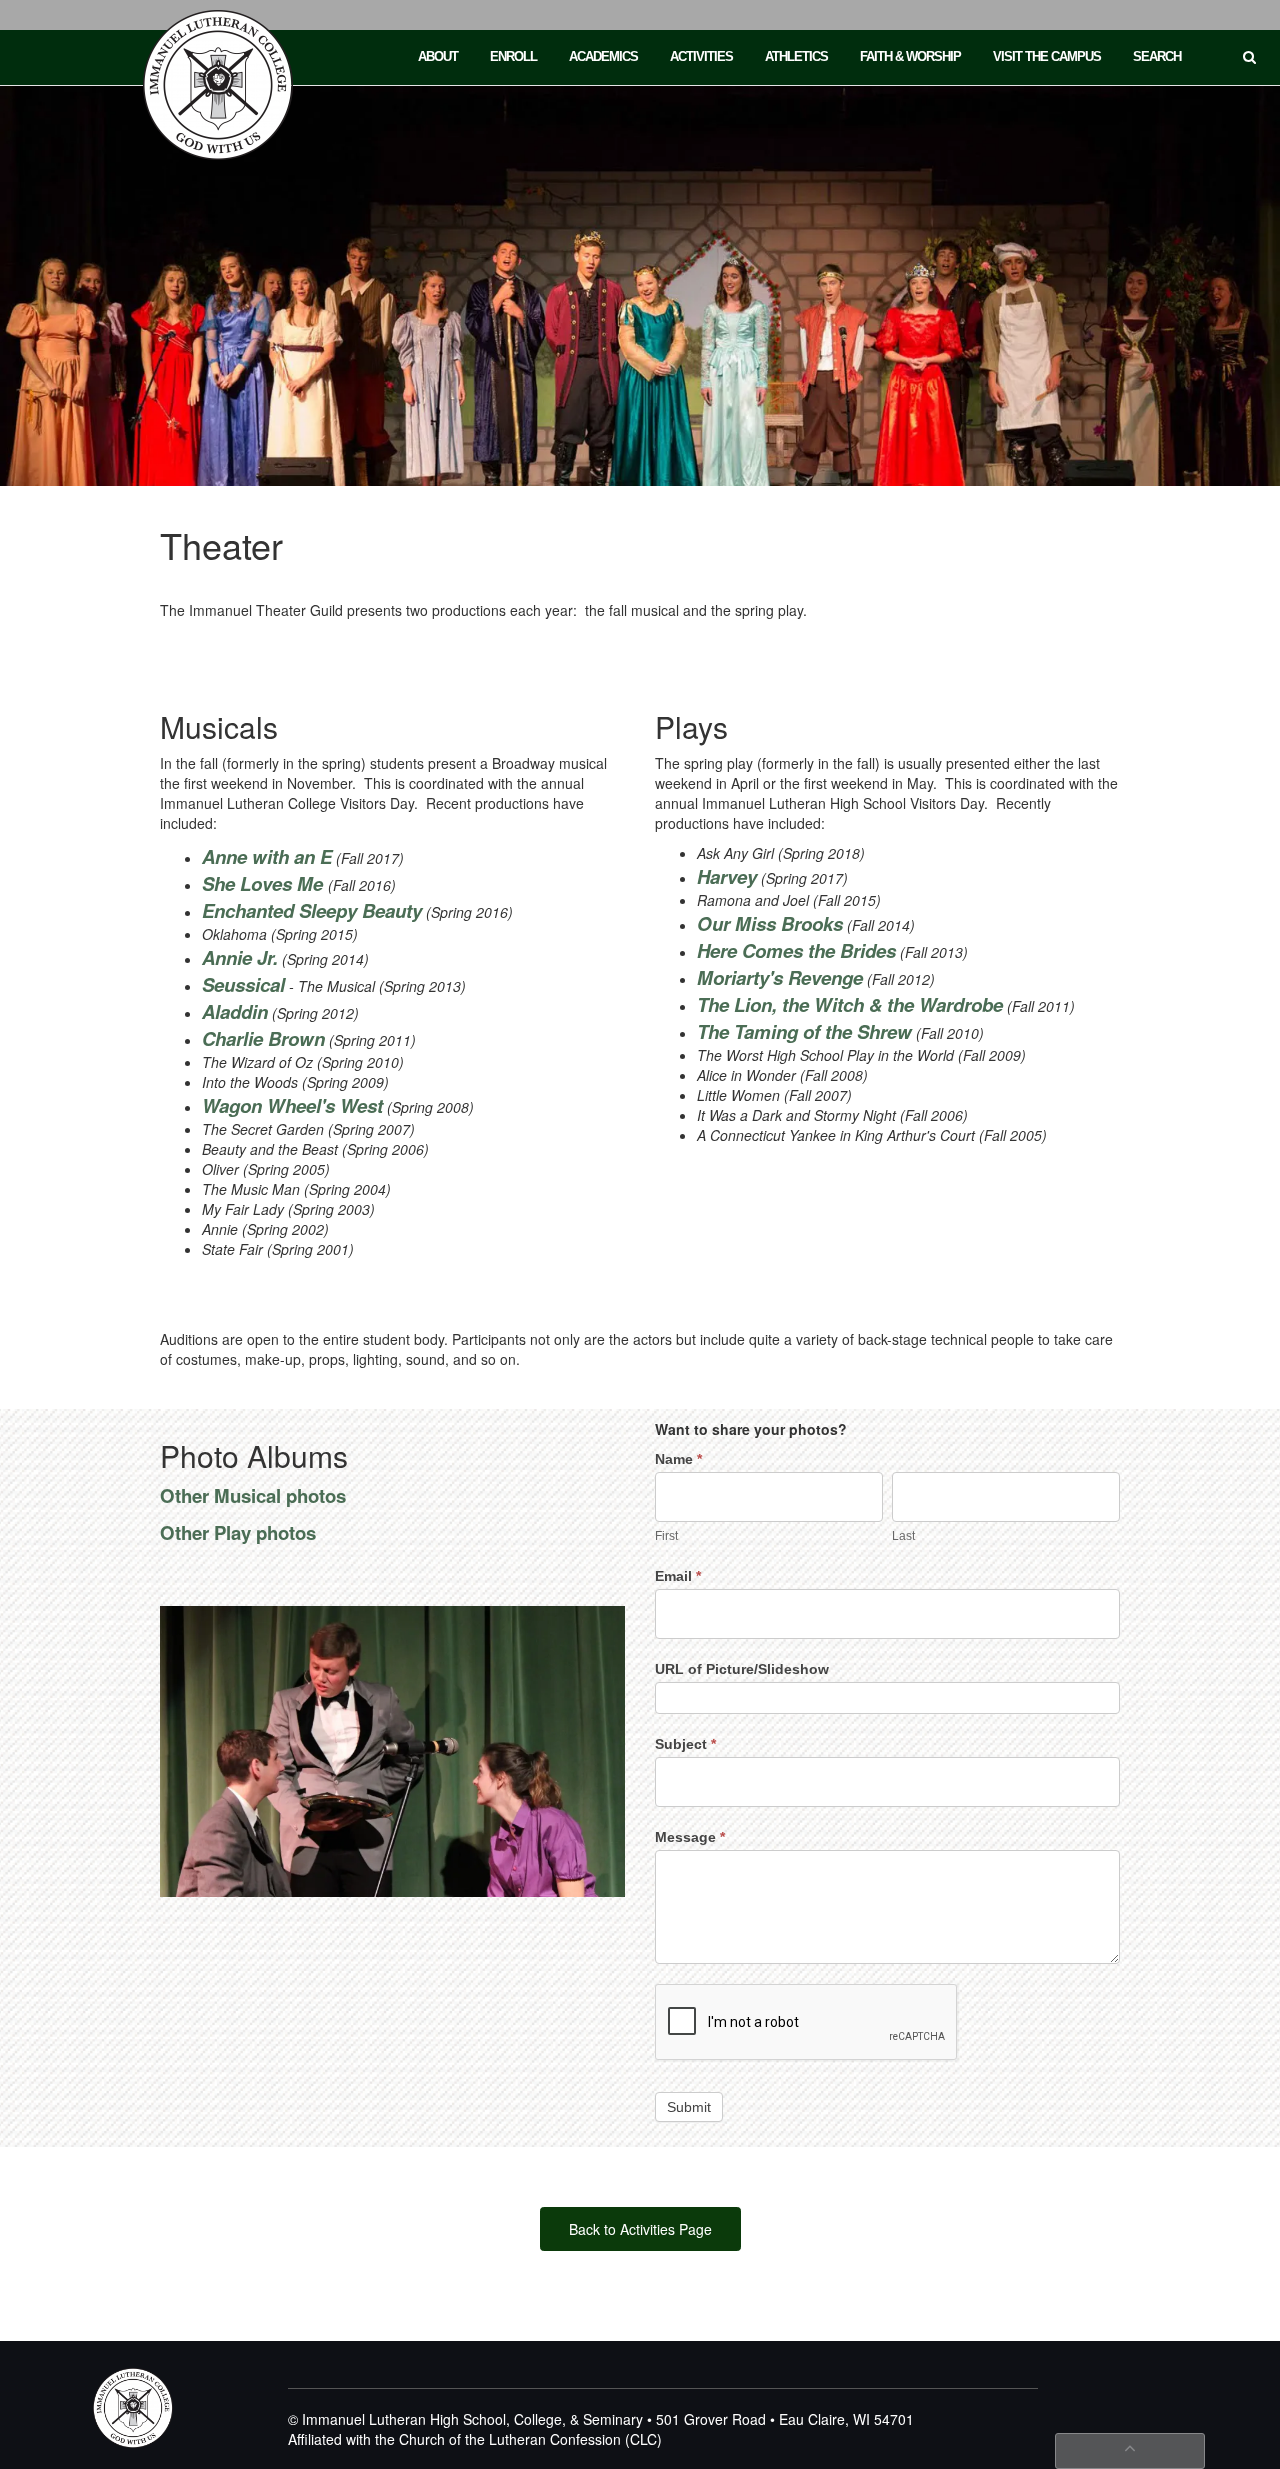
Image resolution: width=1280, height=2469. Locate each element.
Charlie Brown (263, 1038)
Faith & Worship (910, 56)
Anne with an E (267, 856)
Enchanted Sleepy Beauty (312, 910)
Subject (685, 1744)
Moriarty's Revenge (780, 977)
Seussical (243, 984)
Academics (603, 56)
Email (678, 1576)
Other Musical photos (253, 1495)
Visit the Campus (1047, 56)
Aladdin (235, 1011)
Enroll (513, 56)
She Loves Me (265, 883)
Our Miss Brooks (770, 923)
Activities (701, 56)
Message (690, 1837)
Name (678, 1459)
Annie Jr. (240, 957)
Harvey (727, 876)
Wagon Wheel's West (292, 1105)
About (438, 56)
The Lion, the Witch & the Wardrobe (850, 1004)
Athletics (796, 56)
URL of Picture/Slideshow (742, 1669)
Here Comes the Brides (796, 950)
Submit (689, 2107)
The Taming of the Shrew (804, 1031)
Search (1157, 56)
